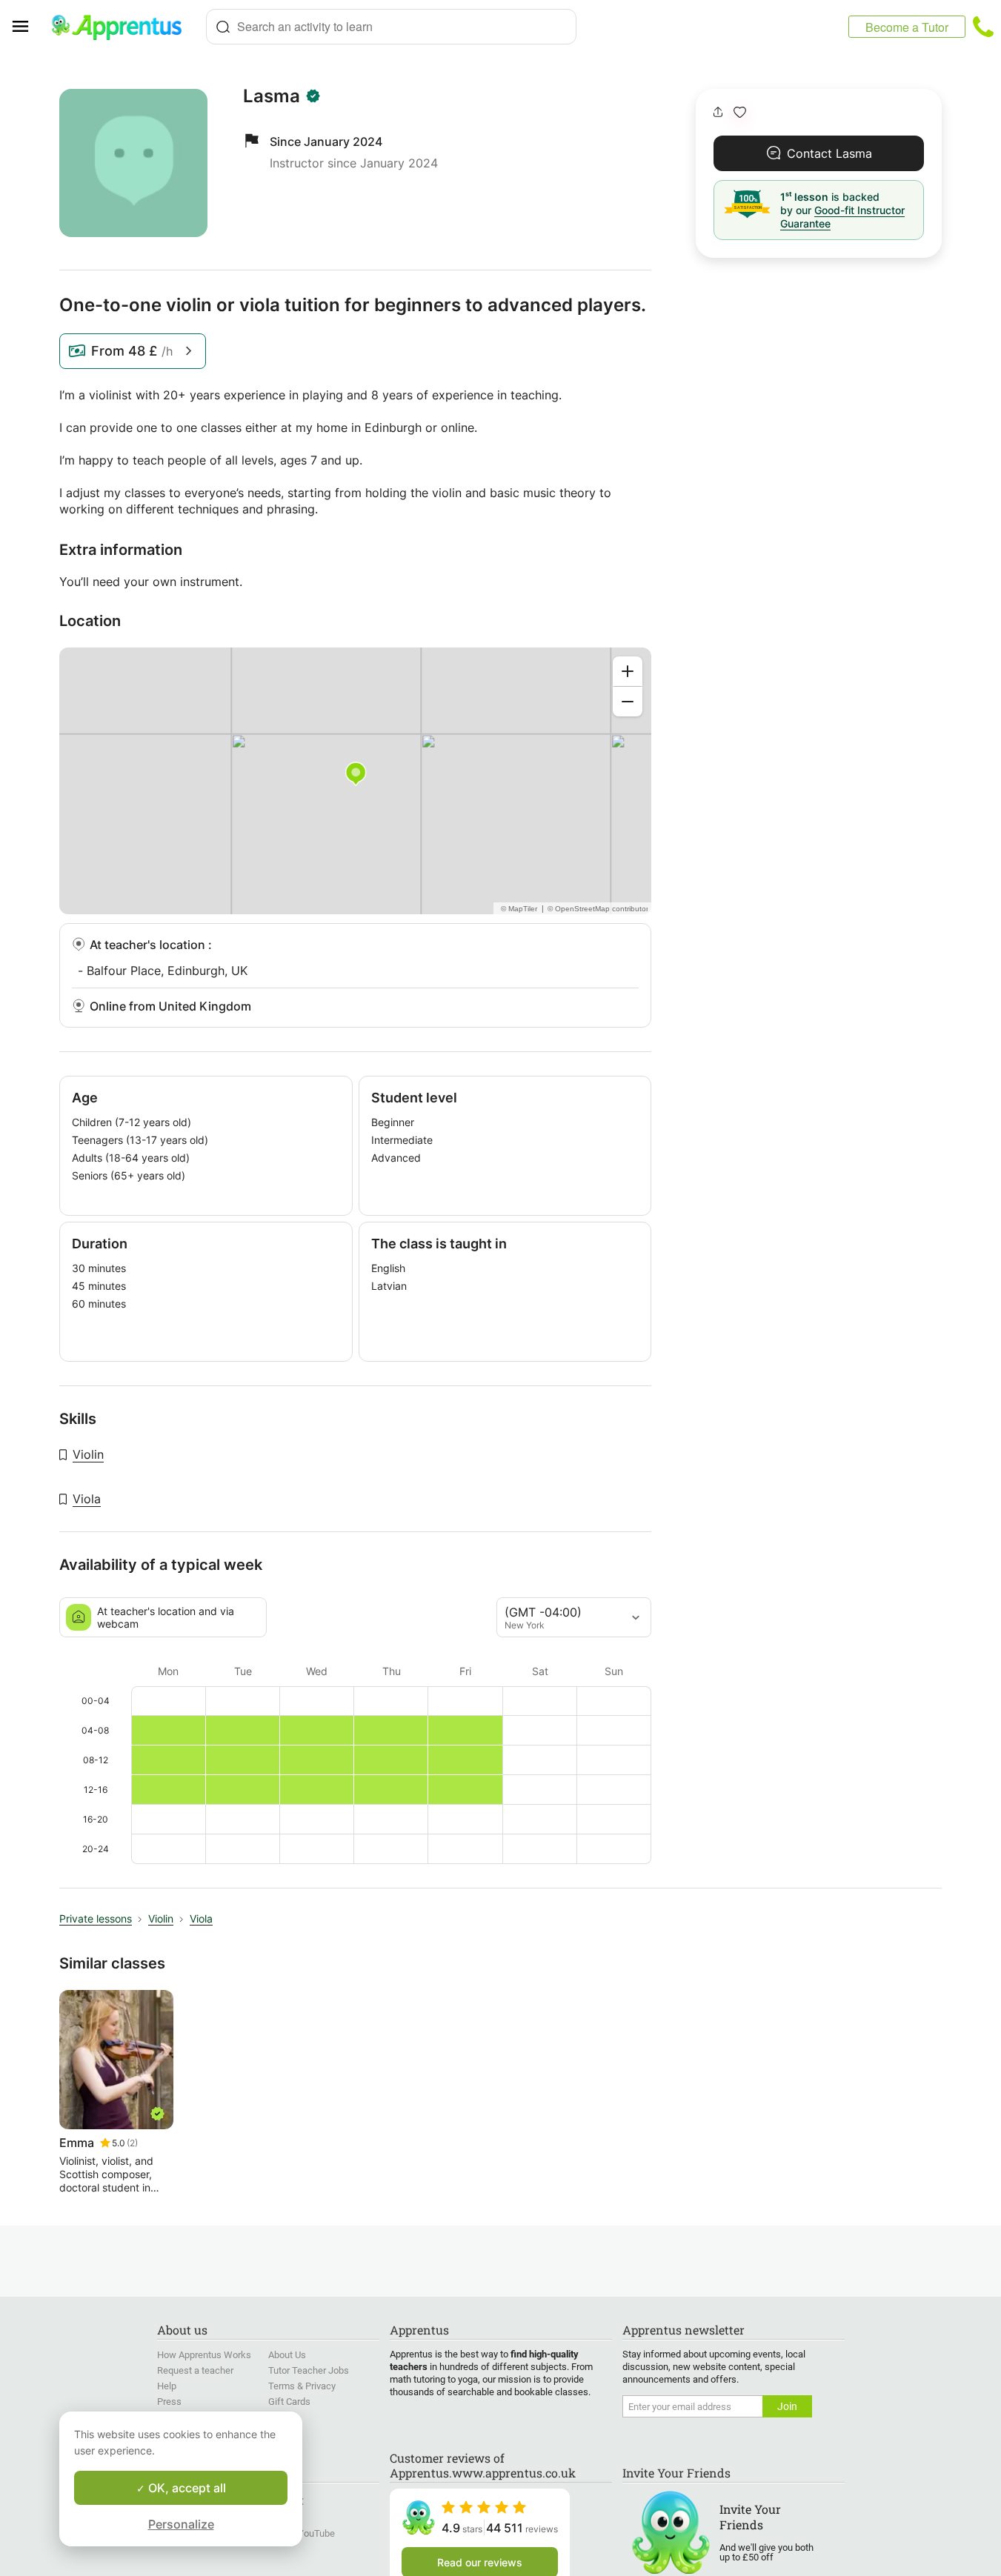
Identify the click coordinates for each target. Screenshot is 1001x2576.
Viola (87, 1499)
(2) (132, 2143)
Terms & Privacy (302, 2386)
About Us (287, 2355)
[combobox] (391, 27)
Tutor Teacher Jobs (309, 2370)
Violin (88, 1454)
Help (167, 2386)
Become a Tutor (907, 27)
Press (169, 2402)
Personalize (181, 2524)
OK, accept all (186, 2488)
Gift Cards (289, 2402)
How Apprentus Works (204, 2355)
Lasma (272, 96)
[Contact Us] (983, 27)
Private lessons (96, 1918)
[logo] (123, 27)
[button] (740, 112)
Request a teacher (195, 2370)
